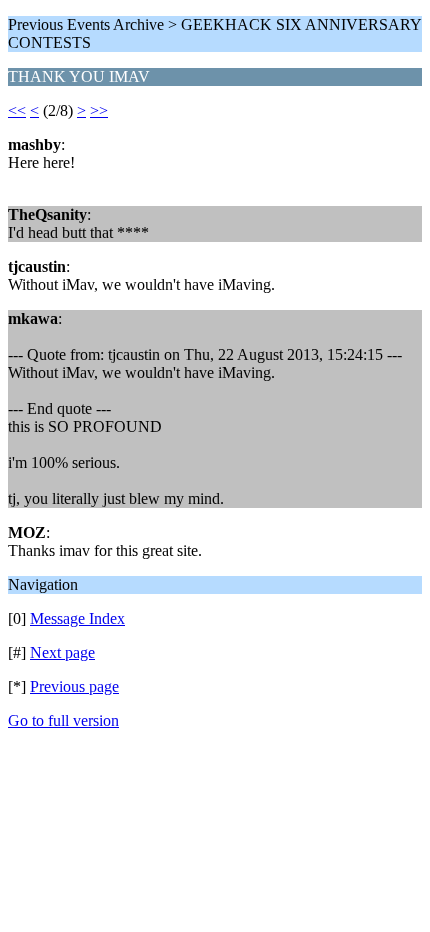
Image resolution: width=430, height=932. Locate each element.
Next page (62, 652)
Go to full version (63, 720)
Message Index (77, 618)
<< (17, 110)
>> (99, 110)
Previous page (74, 686)
